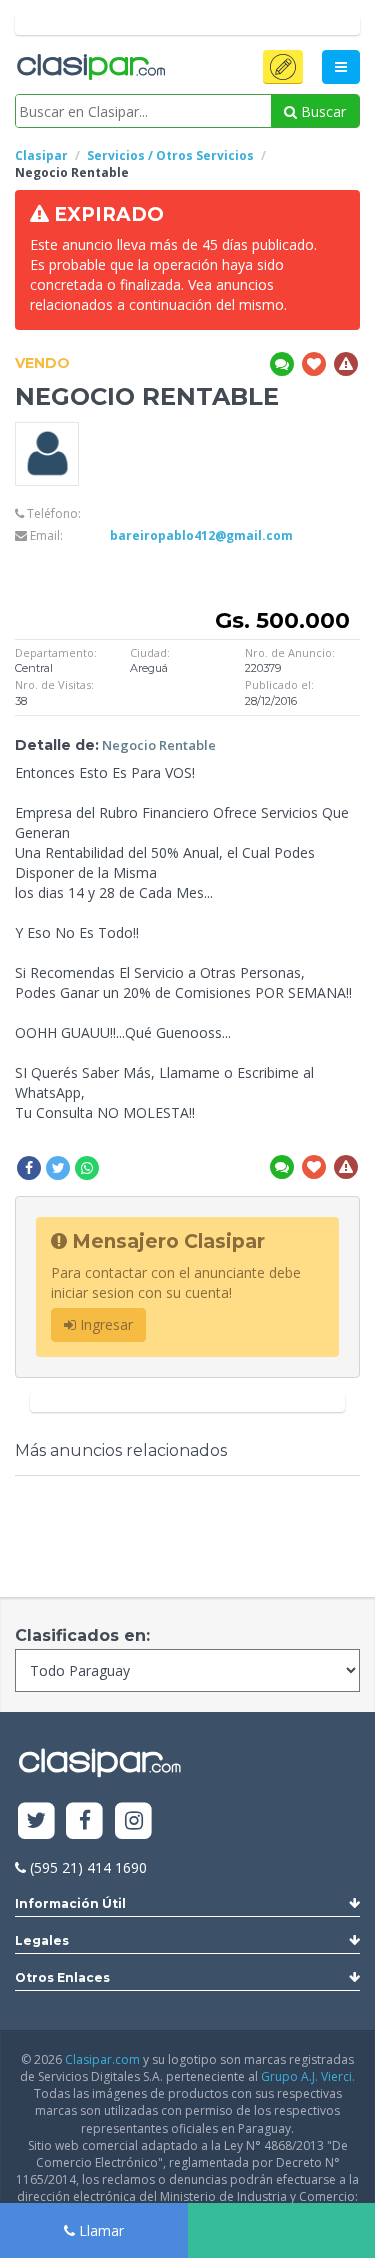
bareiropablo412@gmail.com (201, 535)
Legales (42, 1940)
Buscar (321, 111)
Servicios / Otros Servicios (170, 155)
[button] (283, 67)
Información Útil (70, 1903)
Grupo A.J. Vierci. (308, 2076)
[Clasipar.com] (90, 68)
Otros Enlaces (62, 1977)
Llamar (99, 2230)
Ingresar (104, 1324)
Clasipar (41, 155)
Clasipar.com (102, 2059)
